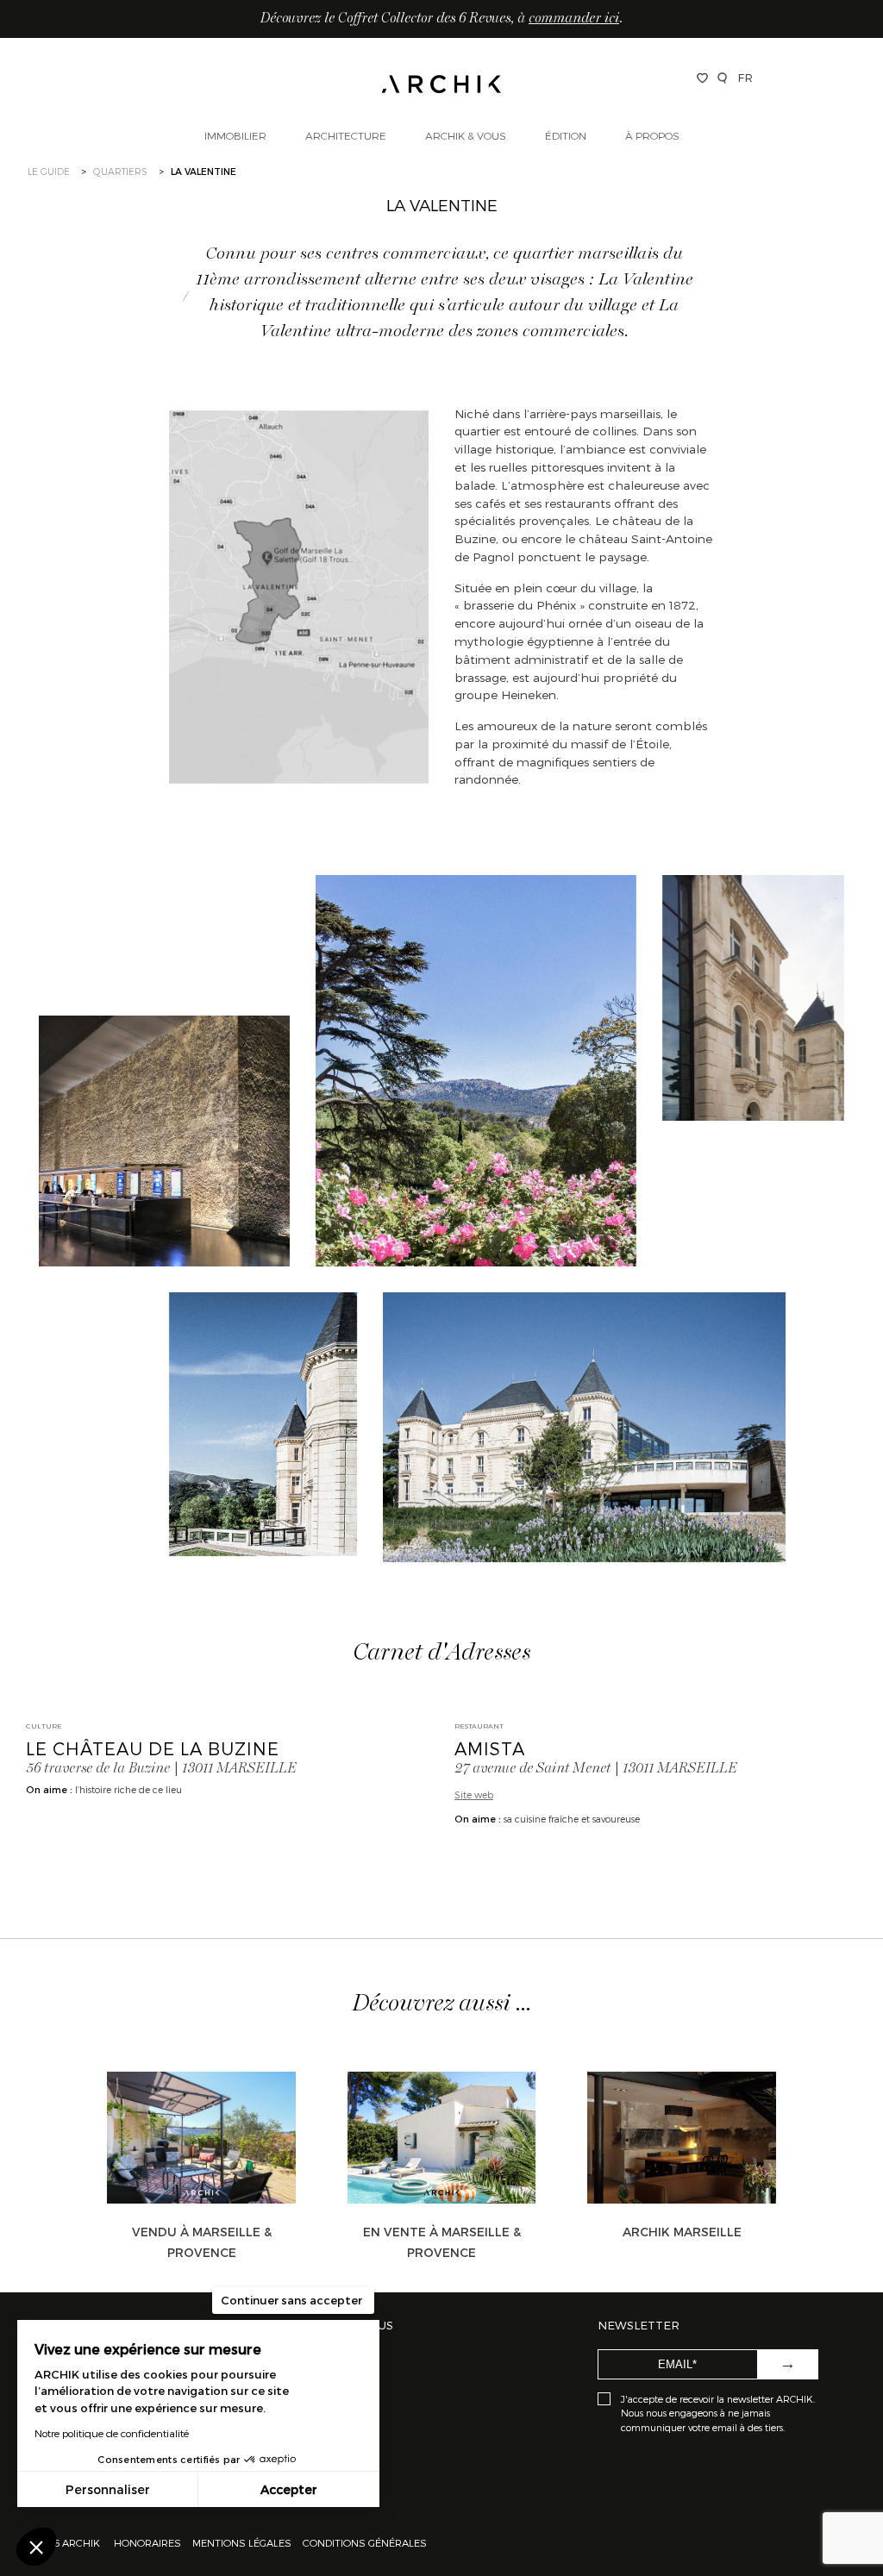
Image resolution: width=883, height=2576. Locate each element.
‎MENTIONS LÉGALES (242, 2542)
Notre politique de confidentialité (112, 2433)
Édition (566, 135)
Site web (474, 1794)
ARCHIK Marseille (682, 2232)
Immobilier (235, 135)
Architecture (346, 135)
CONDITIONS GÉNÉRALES (363, 2542)
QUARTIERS (120, 171)
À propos (652, 135)
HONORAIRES (149, 2542)
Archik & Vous (466, 135)
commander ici (574, 19)
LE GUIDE (49, 171)
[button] (36, 2547)
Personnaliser (108, 2489)
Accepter (289, 2489)
